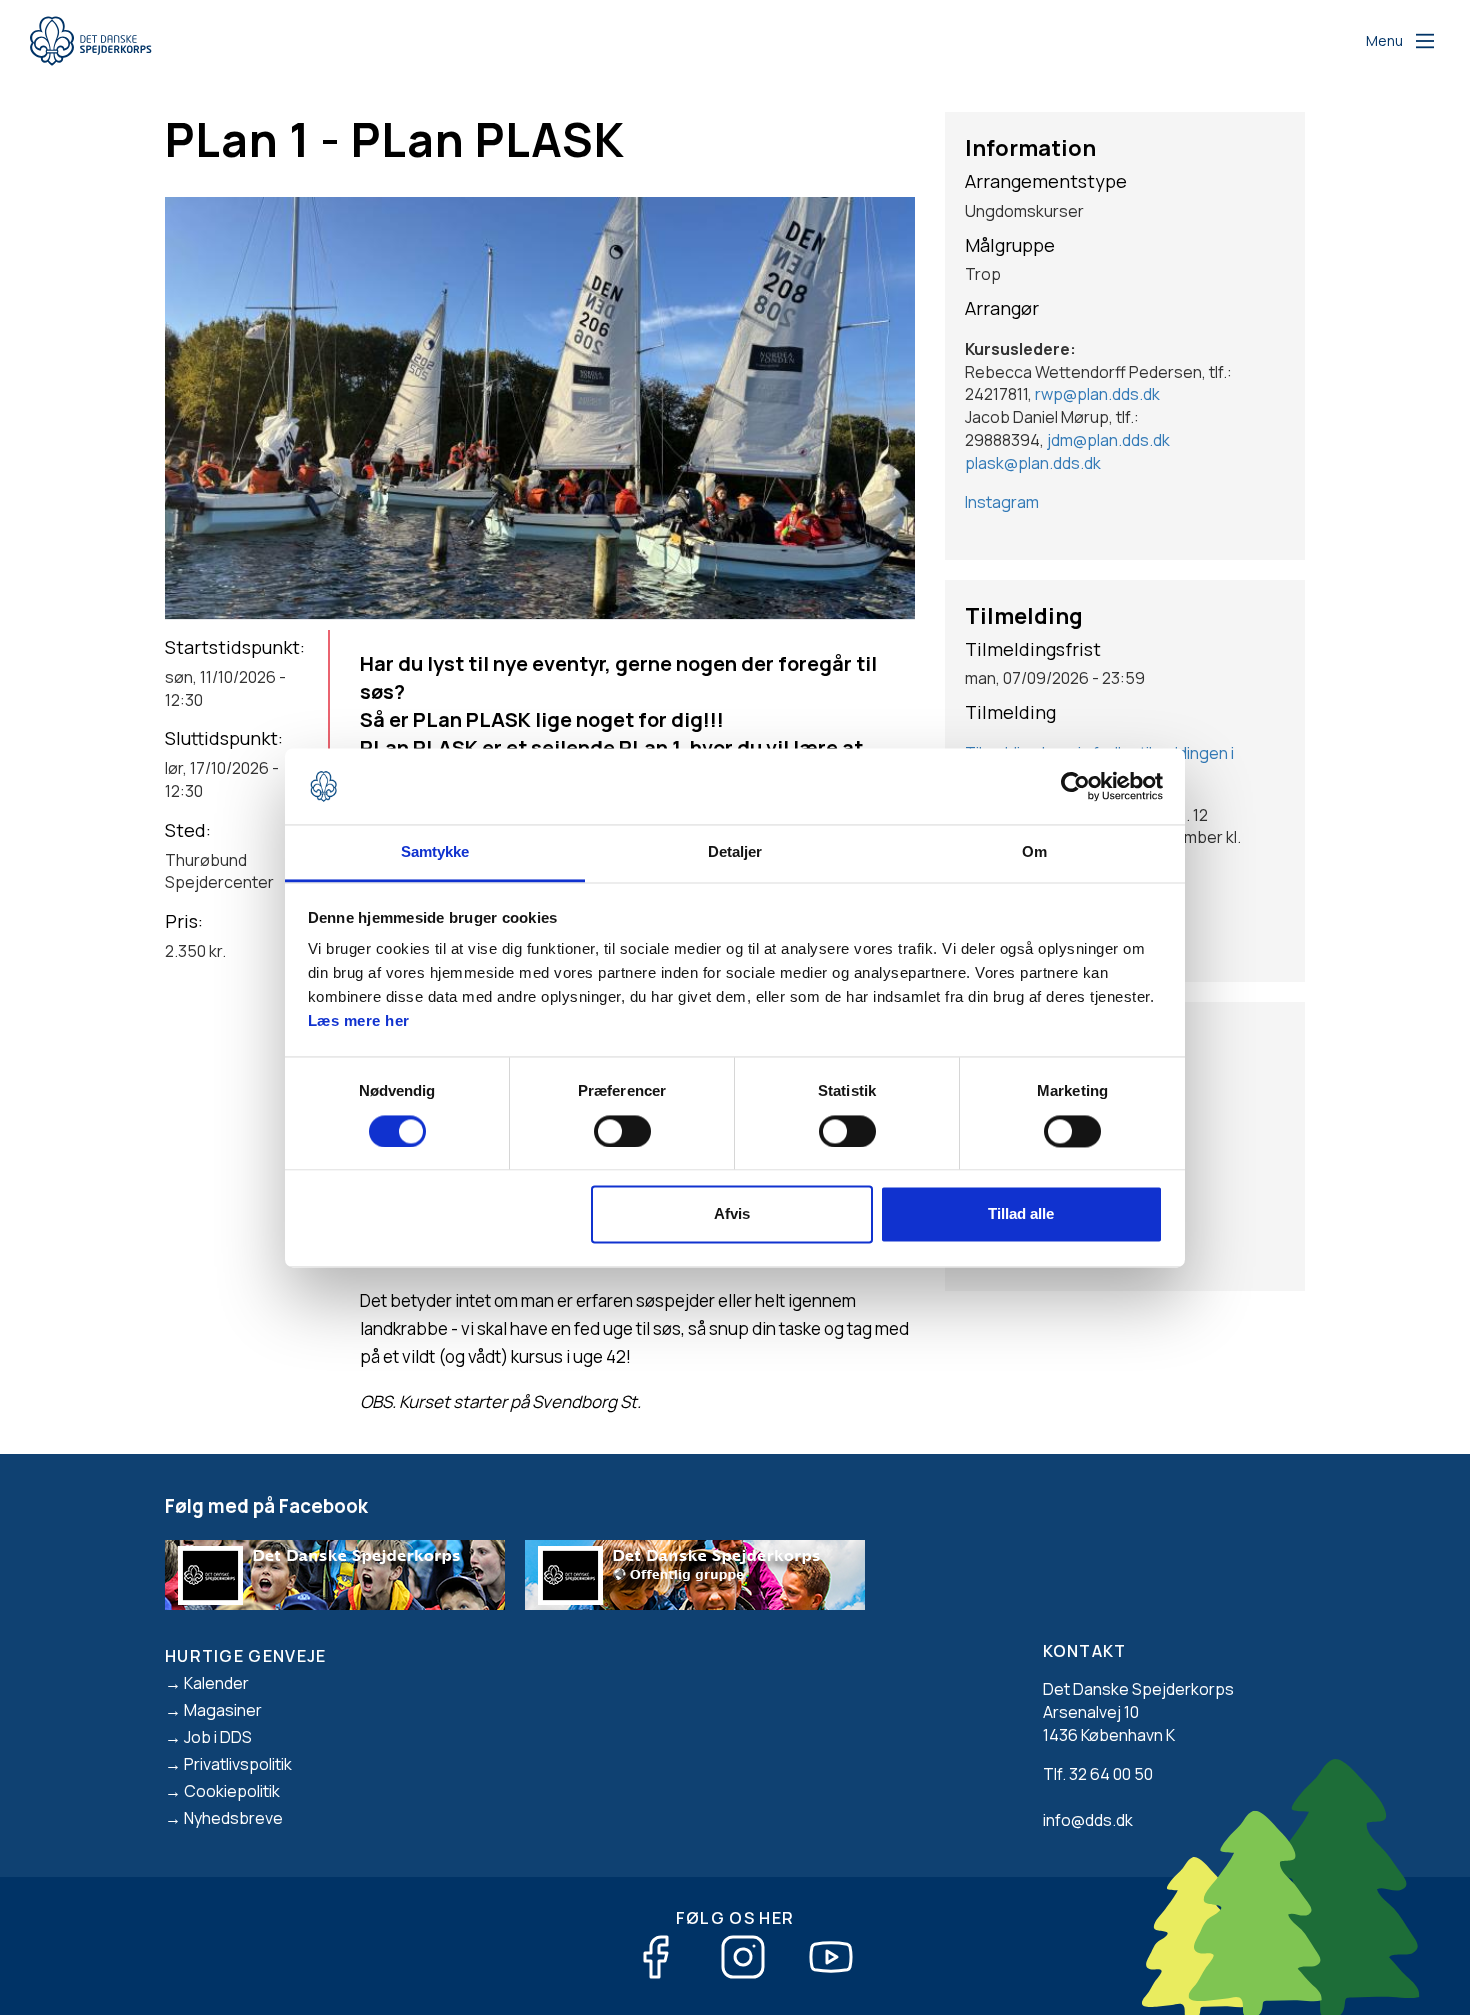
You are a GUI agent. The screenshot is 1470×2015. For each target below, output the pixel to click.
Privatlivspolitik (238, 1764)
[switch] (622, 1131)
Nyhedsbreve (233, 1818)
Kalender (216, 1683)
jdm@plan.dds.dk (1108, 440)
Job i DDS (218, 1737)
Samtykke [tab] (435, 852)
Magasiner (223, 1710)
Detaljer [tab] (735, 852)
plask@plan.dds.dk (1033, 463)
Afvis (732, 1214)
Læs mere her (359, 1021)
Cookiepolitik (232, 1791)
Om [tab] (1034, 852)
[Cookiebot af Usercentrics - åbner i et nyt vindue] (1075, 786)
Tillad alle (1021, 1214)
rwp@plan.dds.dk (1097, 394)
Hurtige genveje (246, 1656)
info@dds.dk (1088, 1820)
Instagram (1002, 502)
